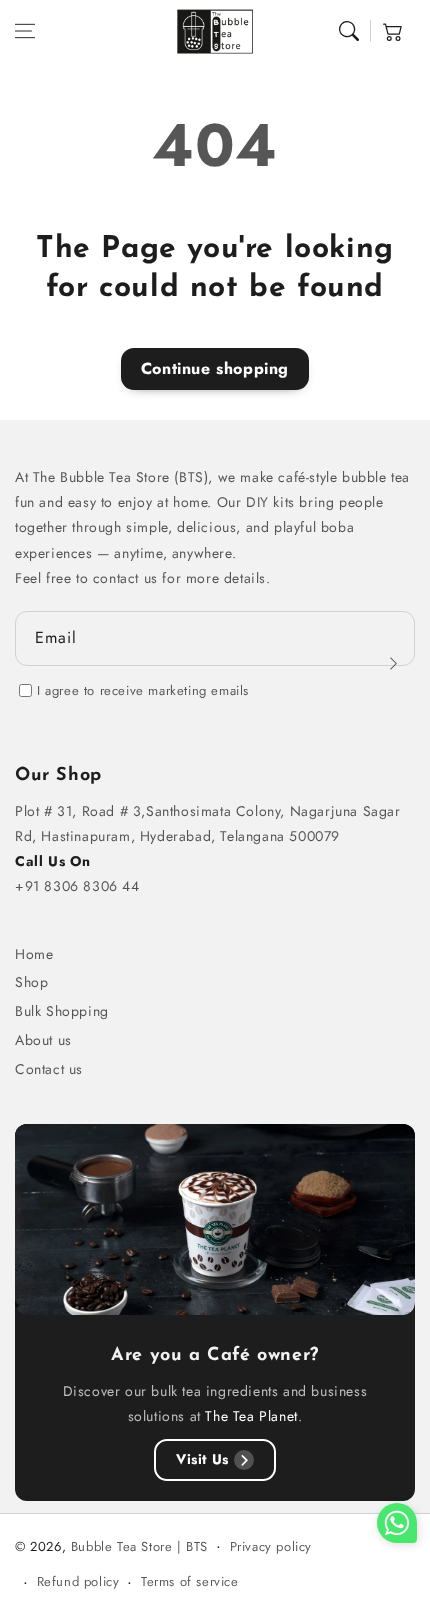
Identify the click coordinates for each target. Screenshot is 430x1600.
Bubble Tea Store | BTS (139, 1546)
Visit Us (202, 1459)
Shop (31, 982)
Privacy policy (271, 1546)
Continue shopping (215, 368)
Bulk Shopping (62, 1011)
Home (34, 954)
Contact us (49, 1069)
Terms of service (190, 1581)
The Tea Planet (251, 1416)
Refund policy (78, 1581)
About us (43, 1040)
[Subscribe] (393, 663)
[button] (25, 31)
